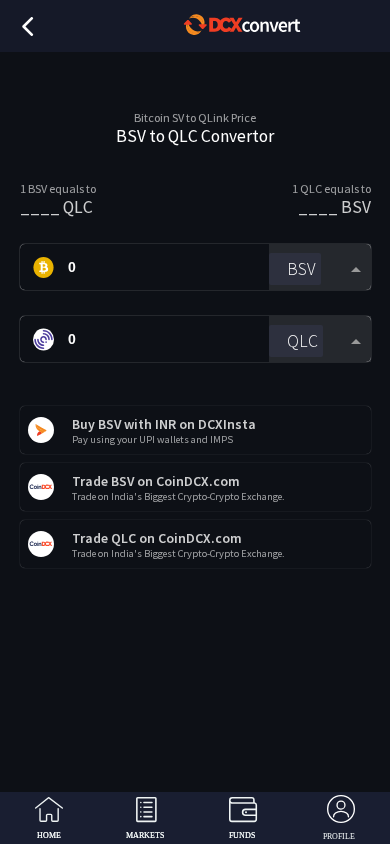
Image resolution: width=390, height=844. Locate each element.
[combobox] (319, 267)
